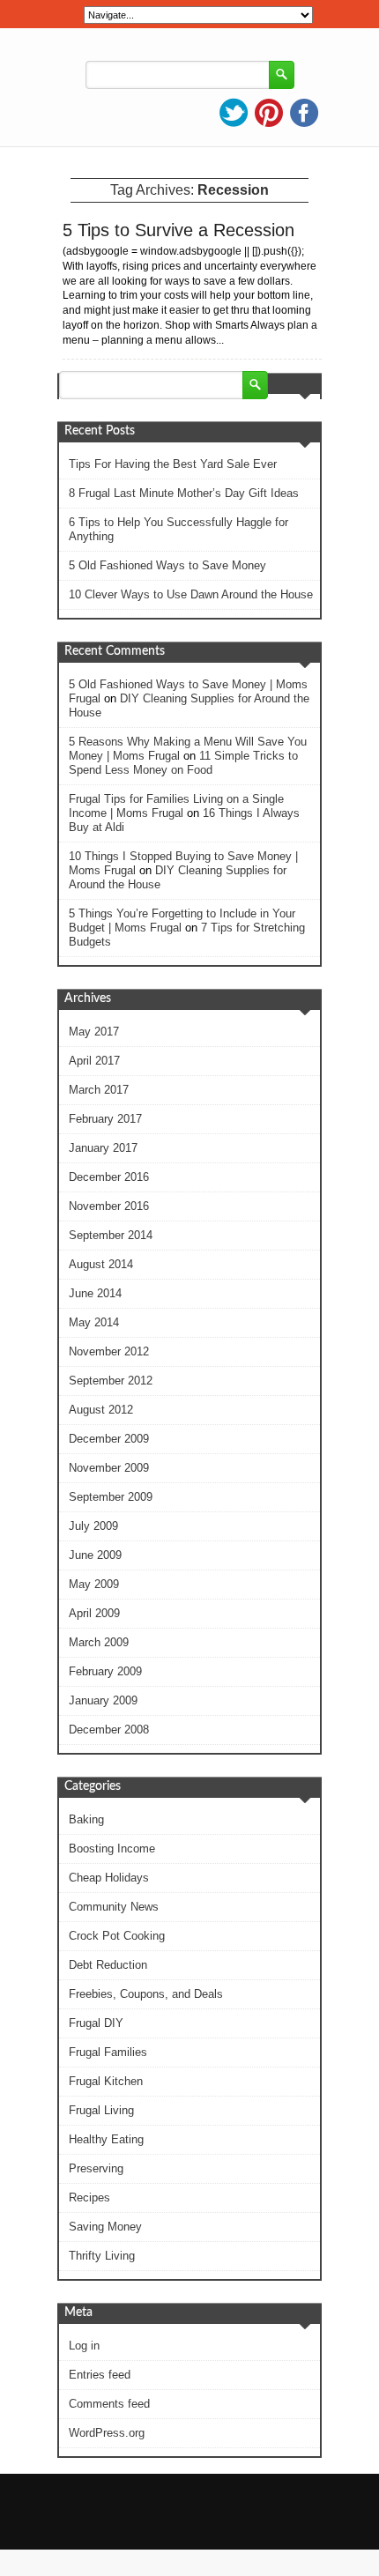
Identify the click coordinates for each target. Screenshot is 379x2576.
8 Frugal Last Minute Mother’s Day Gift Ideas (184, 493)
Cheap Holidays (109, 1878)
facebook (304, 113)
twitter (234, 113)
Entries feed (100, 2375)
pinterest (269, 113)
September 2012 (111, 1381)
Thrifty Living (102, 2256)
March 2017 (99, 1090)
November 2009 (109, 1468)
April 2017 (94, 1061)
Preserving (96, 2168)
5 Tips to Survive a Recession (178, 230)
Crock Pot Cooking (117, 1936)
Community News (114, 1907)
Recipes (89, 2197)
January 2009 (103, 1700)
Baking (86, 1819)
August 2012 (101, 1410)
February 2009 (105, 1671)
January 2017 (103, 1148)
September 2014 (111, 1235)
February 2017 (105, 1119)
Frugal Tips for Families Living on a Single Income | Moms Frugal (176, 806)
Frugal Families (108, 2052)
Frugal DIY (96, 2023)
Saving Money (105, 2227)
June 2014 (95, 1293)
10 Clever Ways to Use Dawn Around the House (191, 594)
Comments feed (109, 2404)
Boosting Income (112, 1848)
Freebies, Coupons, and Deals (146, 1994)
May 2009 (94, 1584)
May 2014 (94, 1322)
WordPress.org (107, 2433)
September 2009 (111, 1497)
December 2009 (109, 1439)
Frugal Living (101, 2110)
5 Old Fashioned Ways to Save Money (167, 565)
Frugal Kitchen (106, 2081)
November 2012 (109, 1351)
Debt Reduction (108, 1965)
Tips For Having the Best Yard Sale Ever (173, 464)
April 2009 (94, 1613)
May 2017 (94, 1032)
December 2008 (109, 1730)
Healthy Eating (106, 2139)
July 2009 (93, 1526)
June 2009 (95, 1555)
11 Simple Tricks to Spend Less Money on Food (183, 763)
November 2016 (109, 1206)
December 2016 (109, 1177)
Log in (84, 2346)
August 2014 (101, 1264)
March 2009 (99, 1642)
